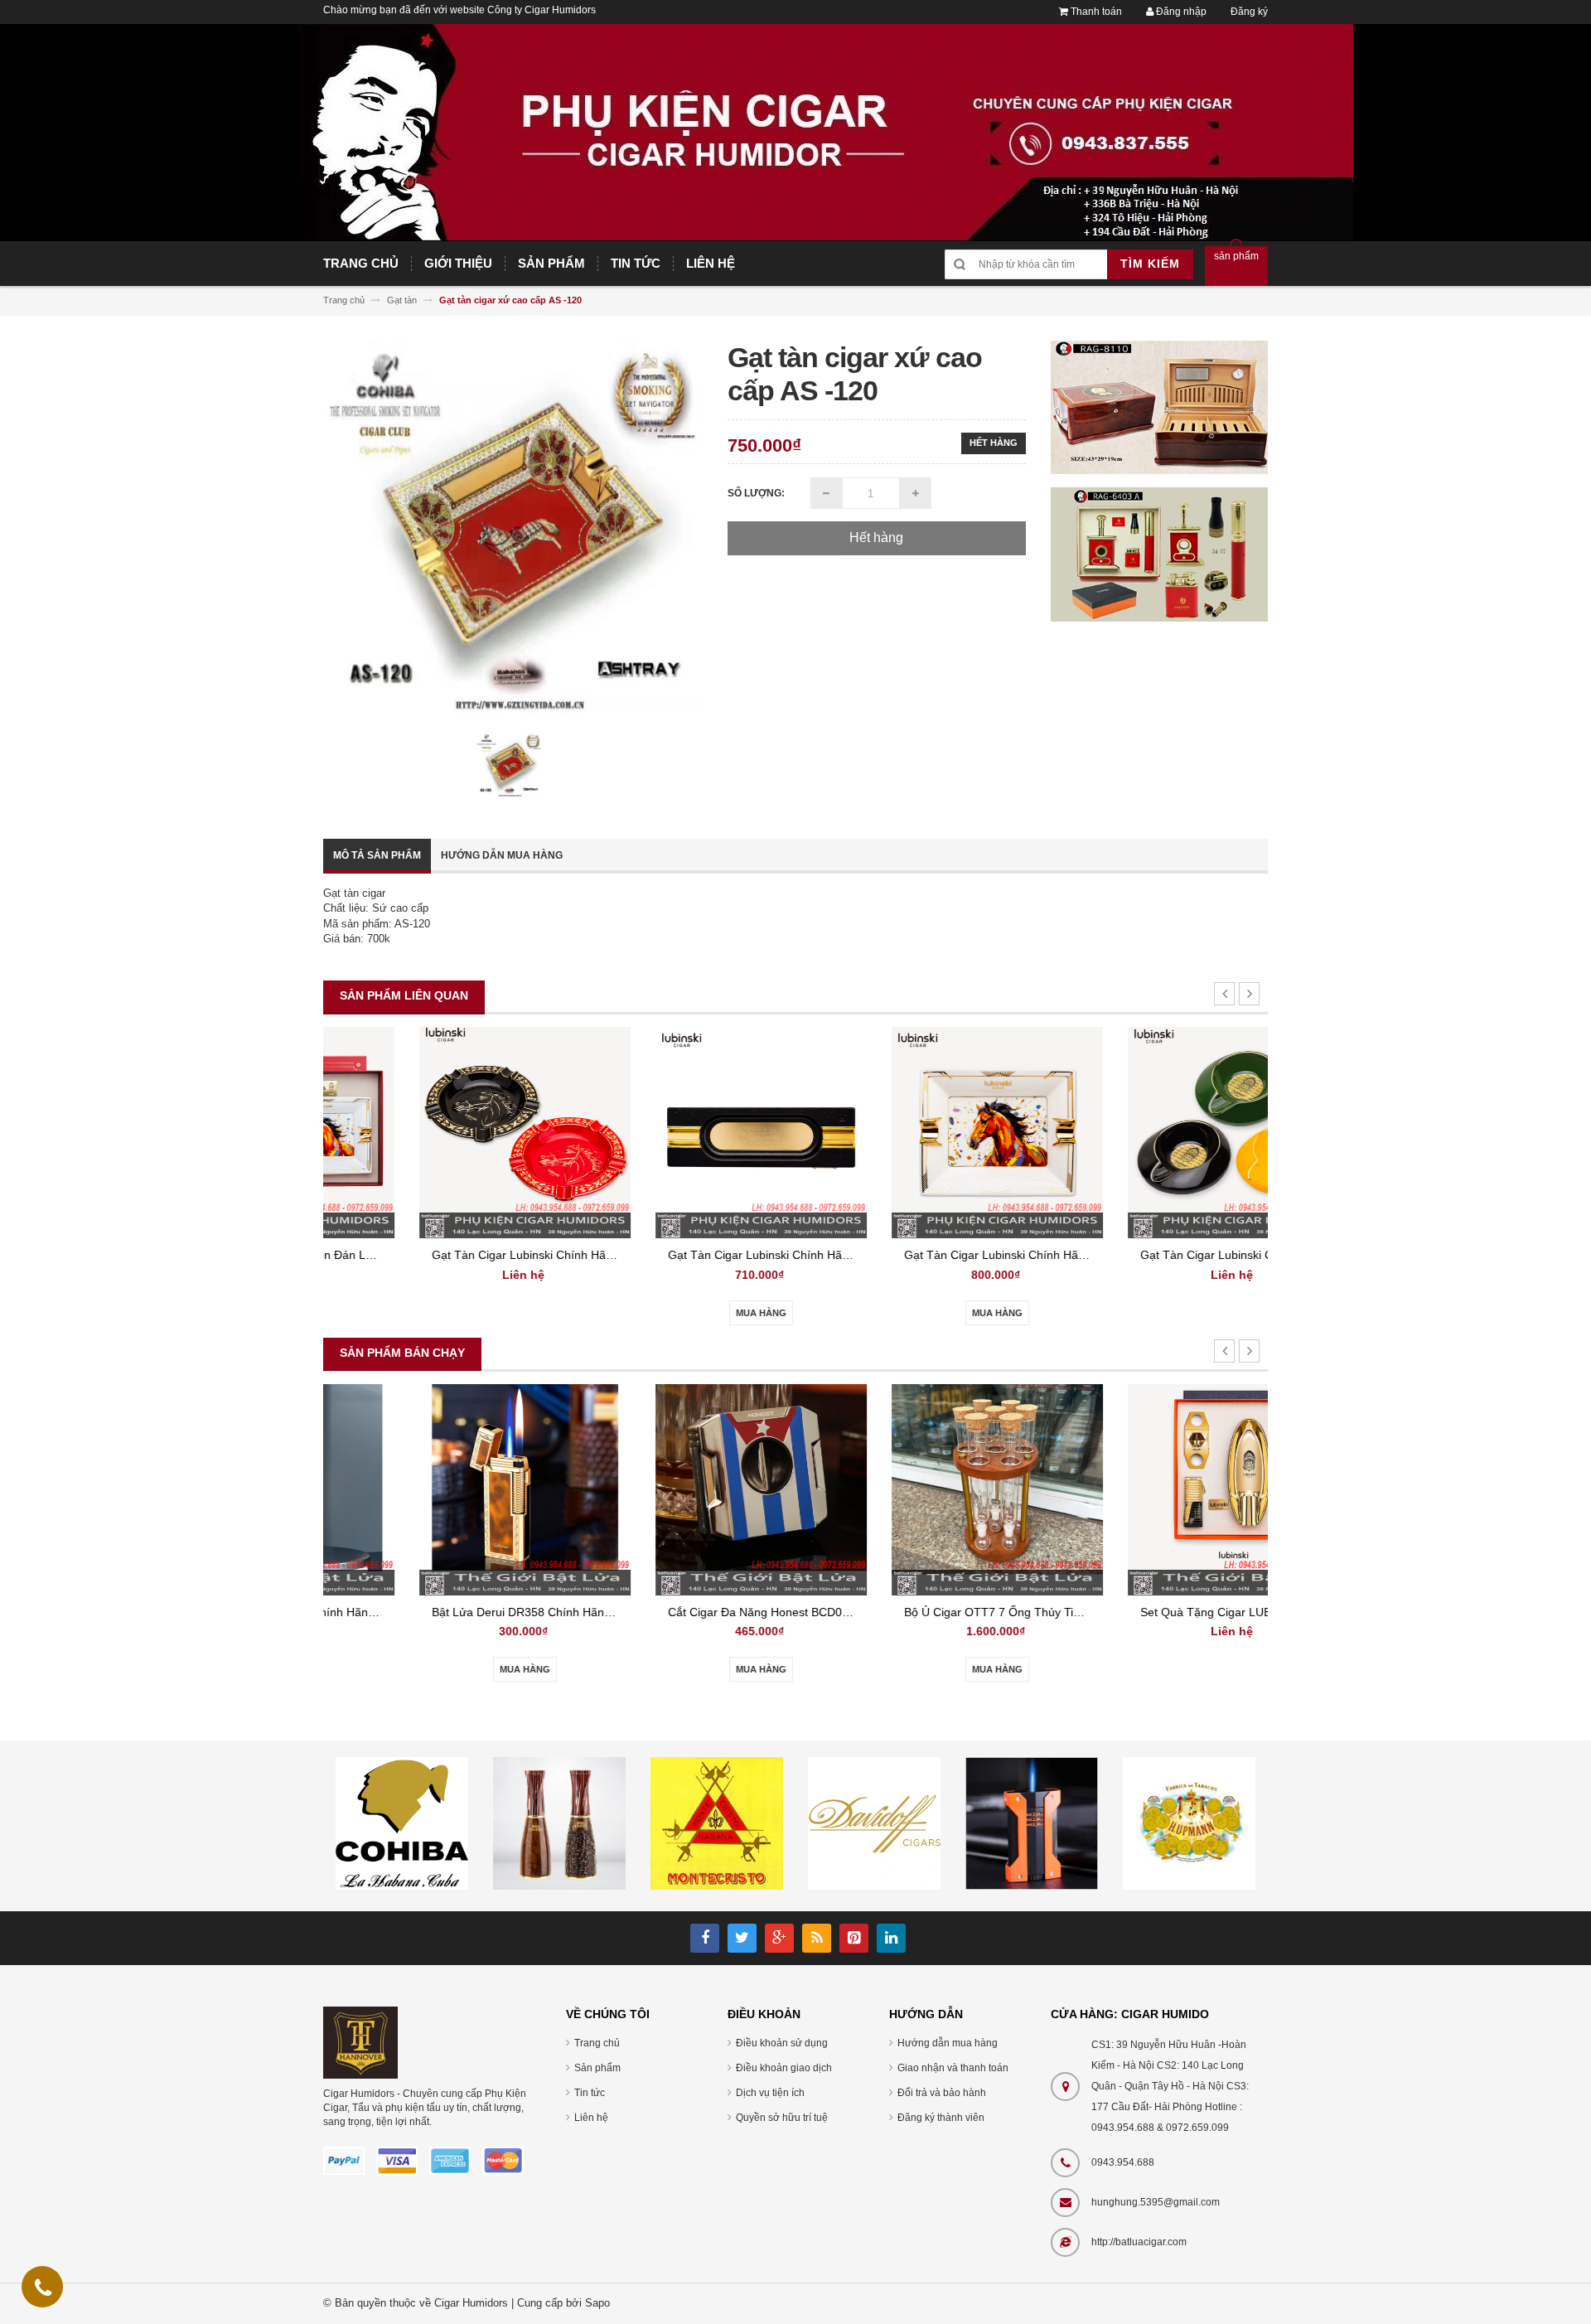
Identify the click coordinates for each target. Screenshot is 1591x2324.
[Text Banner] (1160, 554)
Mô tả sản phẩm (377, 855)
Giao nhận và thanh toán (953, 2068)
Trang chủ (597, 2043)
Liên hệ (591, 2118)
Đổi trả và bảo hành (942, 2093)
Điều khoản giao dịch (784, 2068)
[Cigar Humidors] (360, 2042)
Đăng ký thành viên (941, 2118)
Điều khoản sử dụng (782, 2043)
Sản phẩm (597, 2068)
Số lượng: (756, 493)
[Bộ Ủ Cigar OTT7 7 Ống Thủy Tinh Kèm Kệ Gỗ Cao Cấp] (914, 1488)
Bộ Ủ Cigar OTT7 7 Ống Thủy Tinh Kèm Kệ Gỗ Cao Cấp (968, 1612)
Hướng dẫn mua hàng (502, 855)
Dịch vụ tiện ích (770, 2093)
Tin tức (590, 2093)
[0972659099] (43, 2291)
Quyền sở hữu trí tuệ (782, 2118)
